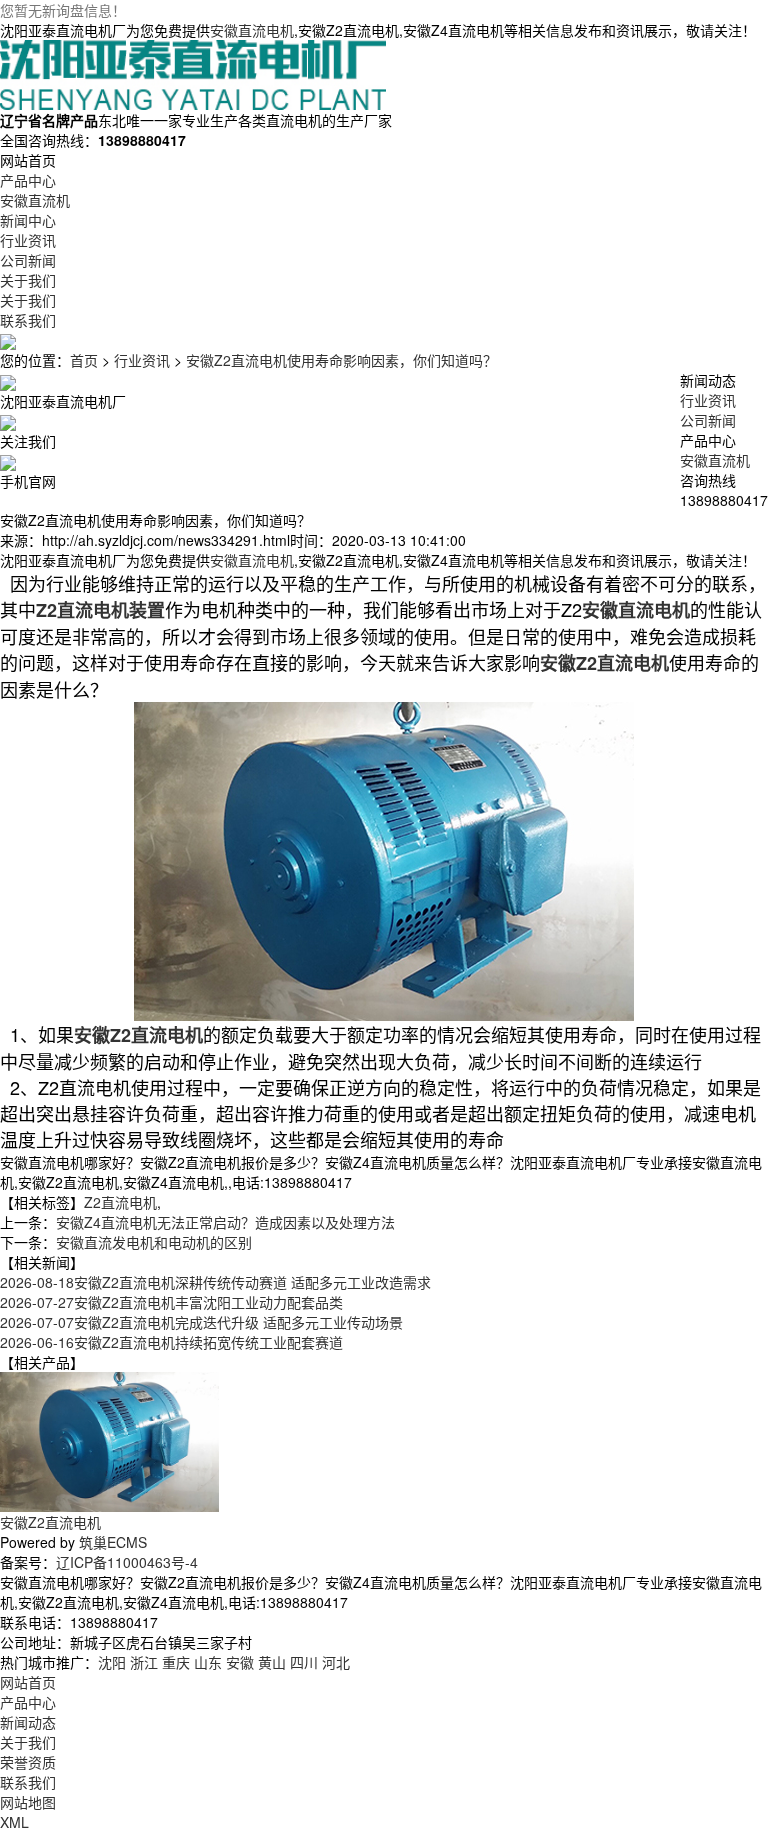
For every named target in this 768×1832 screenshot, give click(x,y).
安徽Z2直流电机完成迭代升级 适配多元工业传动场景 (201, 1322)
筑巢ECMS (113, 1542)
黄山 (272, 1662)
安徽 (240, 1662)
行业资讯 (142, 360)
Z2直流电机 (120, 1202)
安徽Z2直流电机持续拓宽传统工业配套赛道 (171, 1342)
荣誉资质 (28, 1762)
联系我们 (28, 1782)
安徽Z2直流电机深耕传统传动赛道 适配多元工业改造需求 (215, 1282)
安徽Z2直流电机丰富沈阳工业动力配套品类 (171, 1302)
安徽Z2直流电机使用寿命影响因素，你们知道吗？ (341, 360)
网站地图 (28, 1802)
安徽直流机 (715, 460)
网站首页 (28, 1682)
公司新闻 (708, 420)
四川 (304, 1662)
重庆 (176, 1662)
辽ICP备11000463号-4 (127, 1562)
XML (14, 1822)
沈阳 (112, 1662)
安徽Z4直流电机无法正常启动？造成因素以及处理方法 (225, 1222)
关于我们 (28, 1742)
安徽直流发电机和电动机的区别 (154, 1242)
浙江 (144, 1662)
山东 (208, 1662)
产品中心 (28, 1702)
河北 (336, 1662)
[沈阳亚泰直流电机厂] (193, 73)
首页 (84, 360)
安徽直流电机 (252, 30)
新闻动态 (28, 1722)
